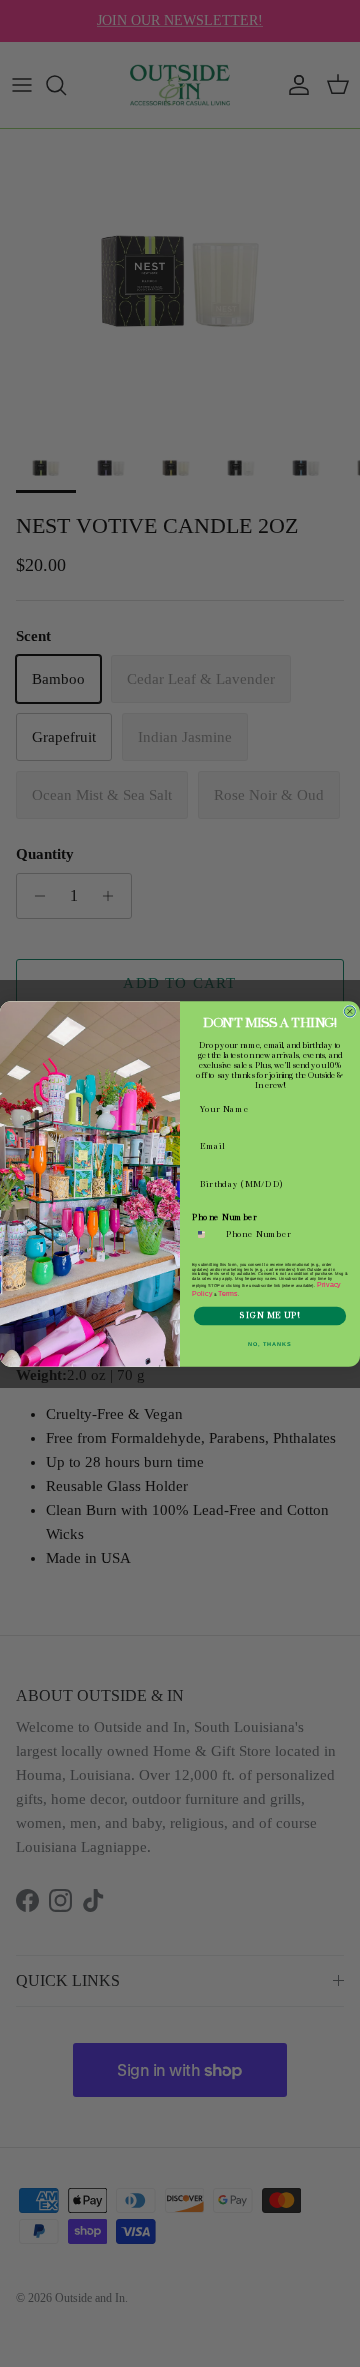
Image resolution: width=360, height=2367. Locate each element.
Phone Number (225, 1217)
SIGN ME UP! (269, 1315)
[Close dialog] (349, 1010)
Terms (228, 1293)
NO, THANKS (270, 1343)
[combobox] (206, 1234)
